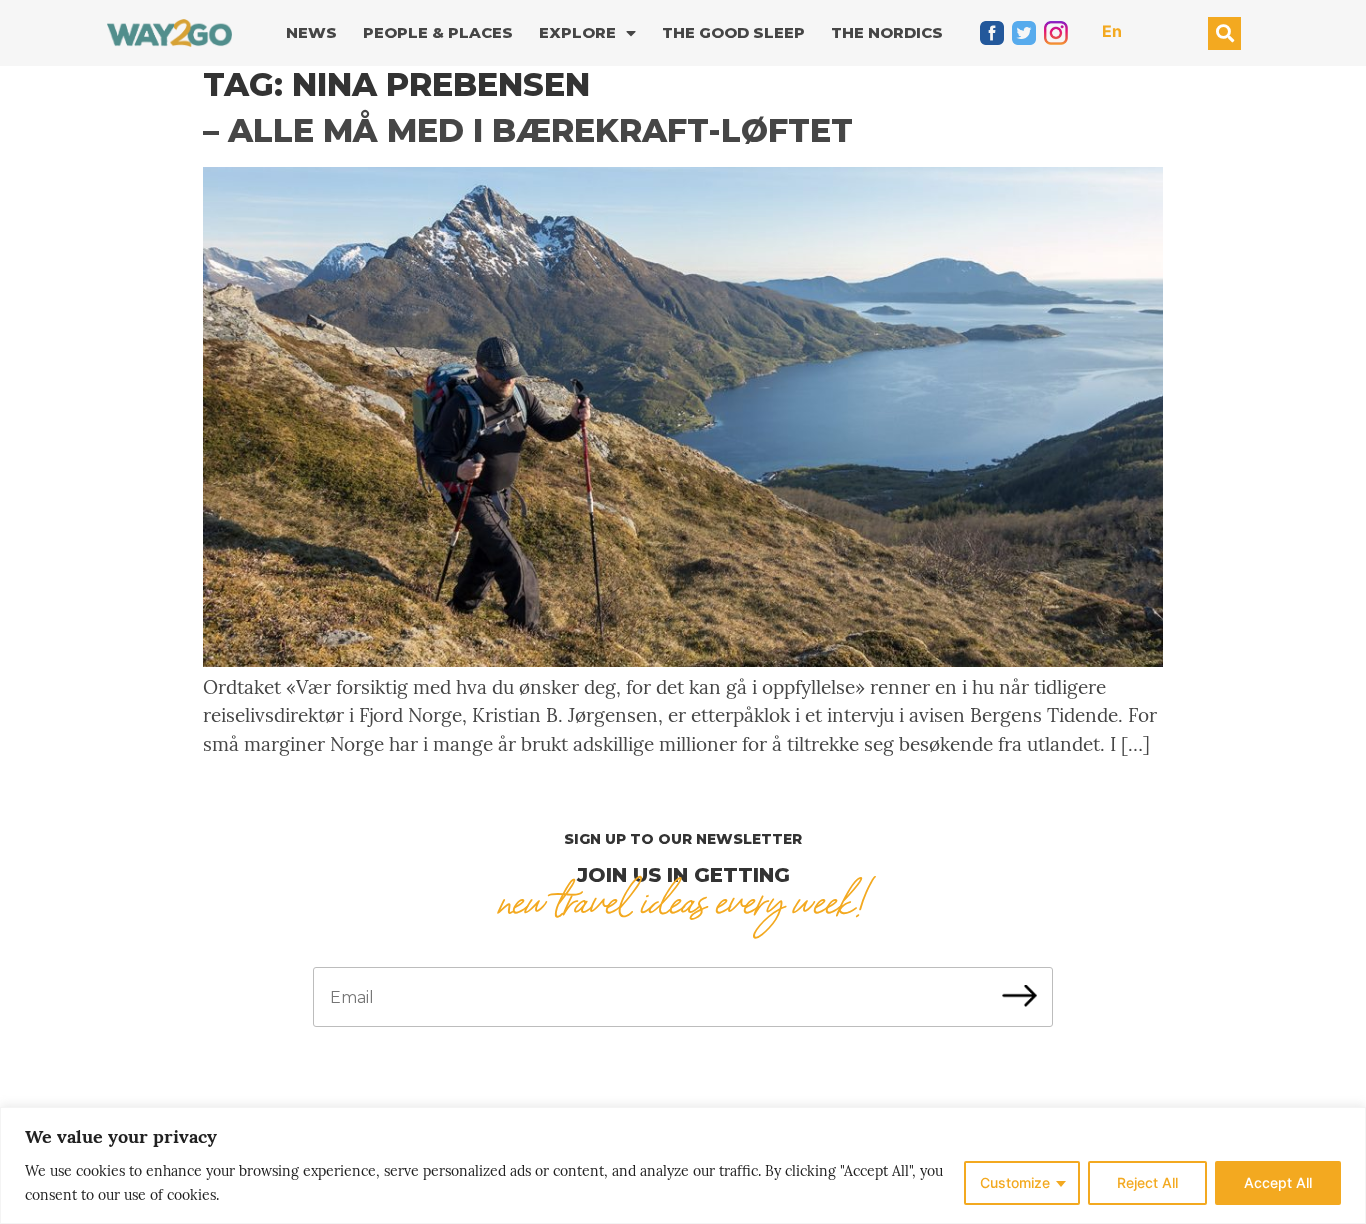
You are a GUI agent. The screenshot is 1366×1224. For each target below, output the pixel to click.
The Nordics (887, 32)
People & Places (438, 32)
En (1112, 31)
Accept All (1278, 1182)
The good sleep (733, 32)
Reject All (1147, 1182)
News (311, 32)
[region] (683, 1165)
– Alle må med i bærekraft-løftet (528, 130)
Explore (577, 32)
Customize (1015, 1182)
